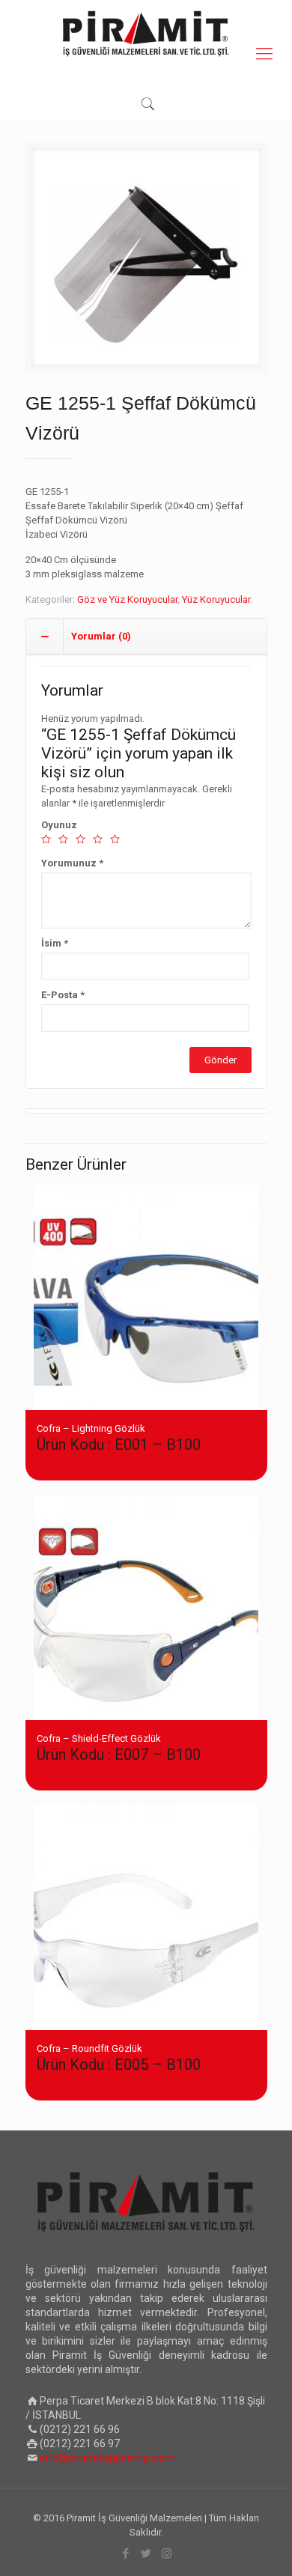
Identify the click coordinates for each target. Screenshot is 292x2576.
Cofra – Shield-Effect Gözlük (119, 1748)
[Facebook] (126, 2554)
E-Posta (63, 995)
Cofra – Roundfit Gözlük (119, 2058)
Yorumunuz (72, 863)
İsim (55, 943)
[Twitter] (146, 2554)
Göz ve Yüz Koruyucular (127, 599)
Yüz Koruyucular (216, 599)
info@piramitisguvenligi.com (107, 2458)
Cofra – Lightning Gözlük (119, 1438)
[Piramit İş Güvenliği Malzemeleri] (146, 34)
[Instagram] (167, 2554)
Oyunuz (59, 825)
